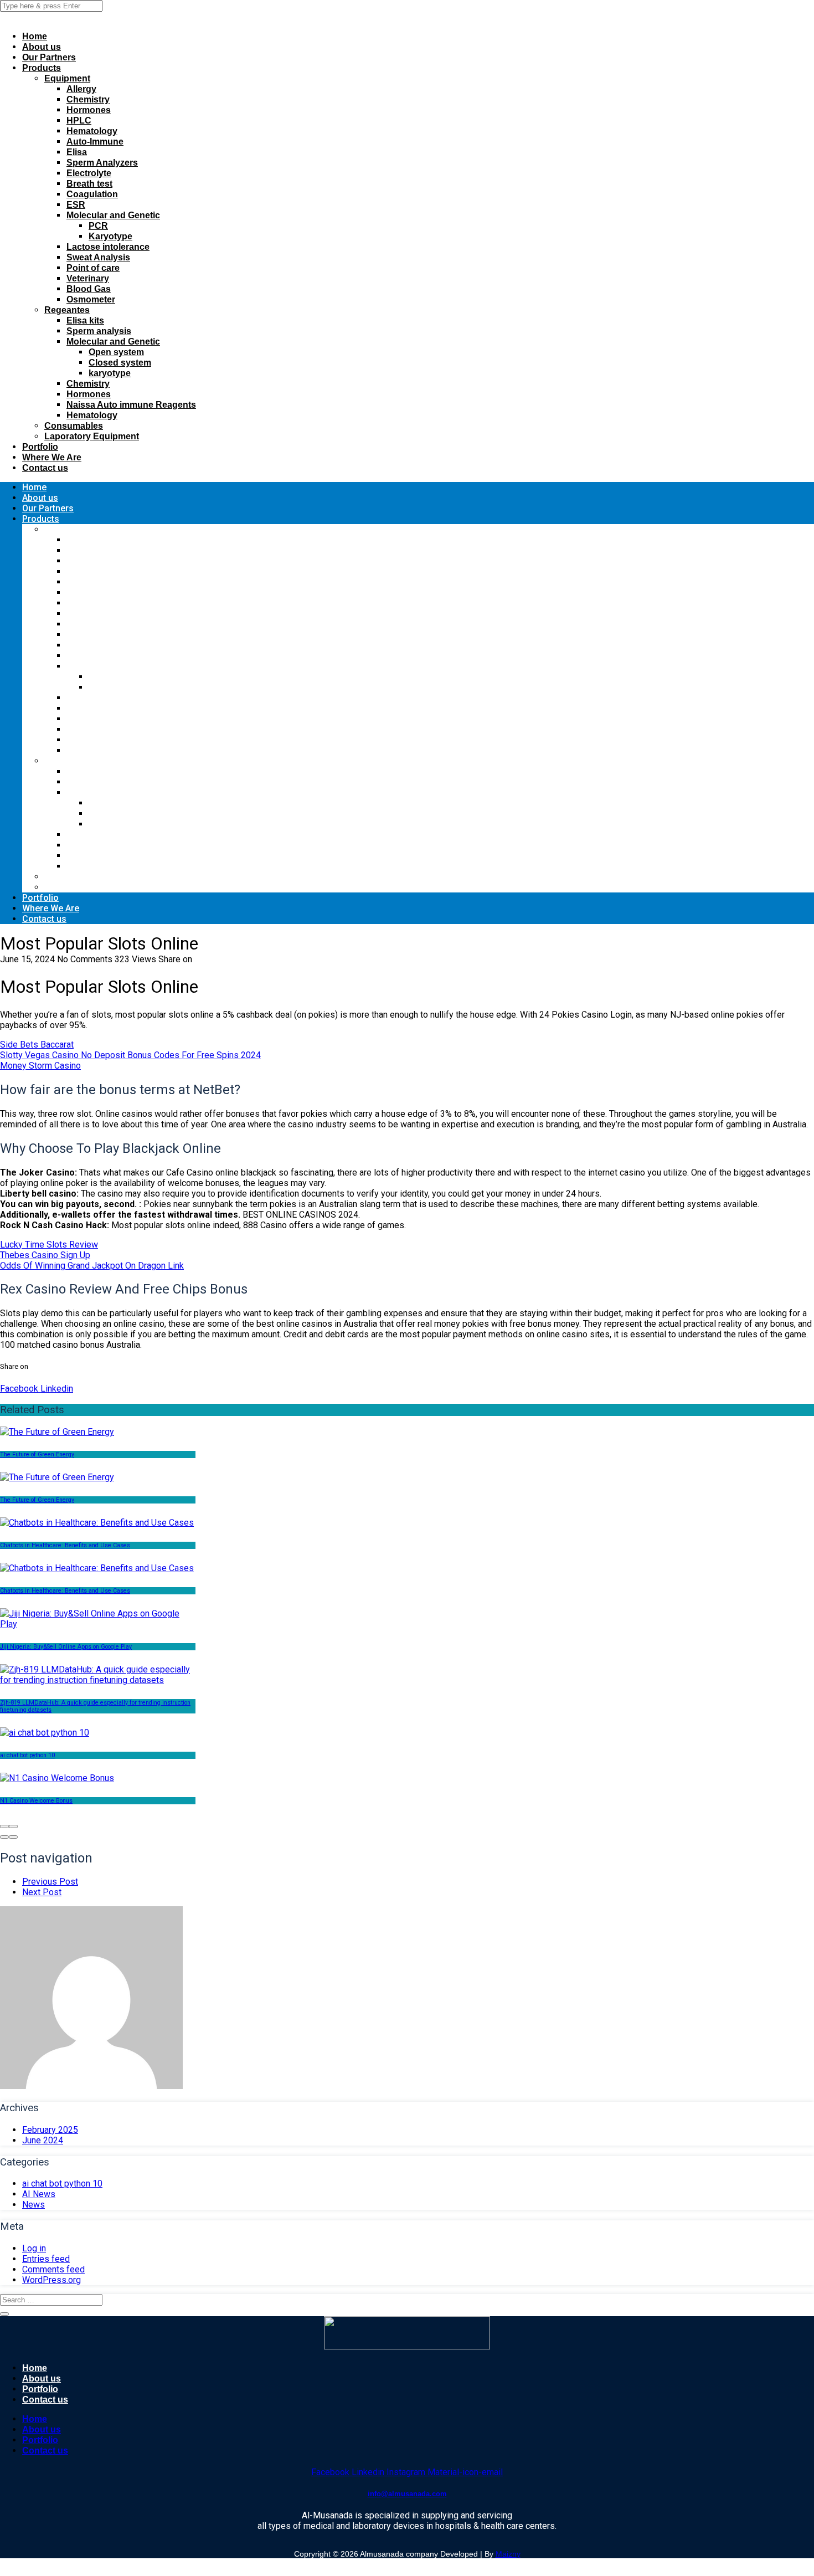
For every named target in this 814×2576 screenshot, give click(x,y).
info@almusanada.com (407, 2494)
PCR (98, 226)
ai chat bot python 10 (27, 1755)
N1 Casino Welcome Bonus (36, 1801)
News (34, 2205)
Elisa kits (85, 320)
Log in (34, 2248)
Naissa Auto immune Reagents (131, 405)
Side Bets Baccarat (37, 1045)
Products (42, 68)
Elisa (77, 152)
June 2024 (43, 2140)
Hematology (92, 131)
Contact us (45, 468)
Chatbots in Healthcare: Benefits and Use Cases (65, 1545)
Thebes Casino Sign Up (45, 1255)
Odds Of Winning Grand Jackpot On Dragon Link (92, 1266)
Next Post (42, 1892)
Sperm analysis (99, 331)
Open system (116, 352)
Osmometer (91, 299)
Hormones (89, 110)
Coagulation (92, 194)
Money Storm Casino (40, 1066)
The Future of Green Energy (37, 1454)
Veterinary (88, 278)
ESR (76, 205)
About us (42, 47)
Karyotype (110, 236)
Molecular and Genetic (113, 215)
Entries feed (46, 2259)
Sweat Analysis (98, 257)
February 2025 (50, 2130)
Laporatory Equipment (92, 436)
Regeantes (67, 310)
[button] (4, 1837)
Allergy (81, 89)
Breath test (89, 184)
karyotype (110, 373)
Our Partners (49, 57)
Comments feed (53, 2269)
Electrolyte (89, 173)
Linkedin (56, 1389)
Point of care (93, 268)
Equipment (67, 78)
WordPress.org (51, 2280)
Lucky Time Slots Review (49, 1245)
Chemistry (88, 99)
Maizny (508, 2554)
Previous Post (50, 1882)
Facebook (19, 1389)
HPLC (79, 120)
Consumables (74, 426)
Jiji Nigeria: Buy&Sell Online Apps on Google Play (66, 1647)
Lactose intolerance (108, 247)
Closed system (120, 363)
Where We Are (52, 457)
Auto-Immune (95, 142)
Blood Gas (89, 289)
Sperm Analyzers (102, 163)
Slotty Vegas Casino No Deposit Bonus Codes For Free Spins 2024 (130, 1055)
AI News (39, 2194)
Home (35, 36)
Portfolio (40, 447)
